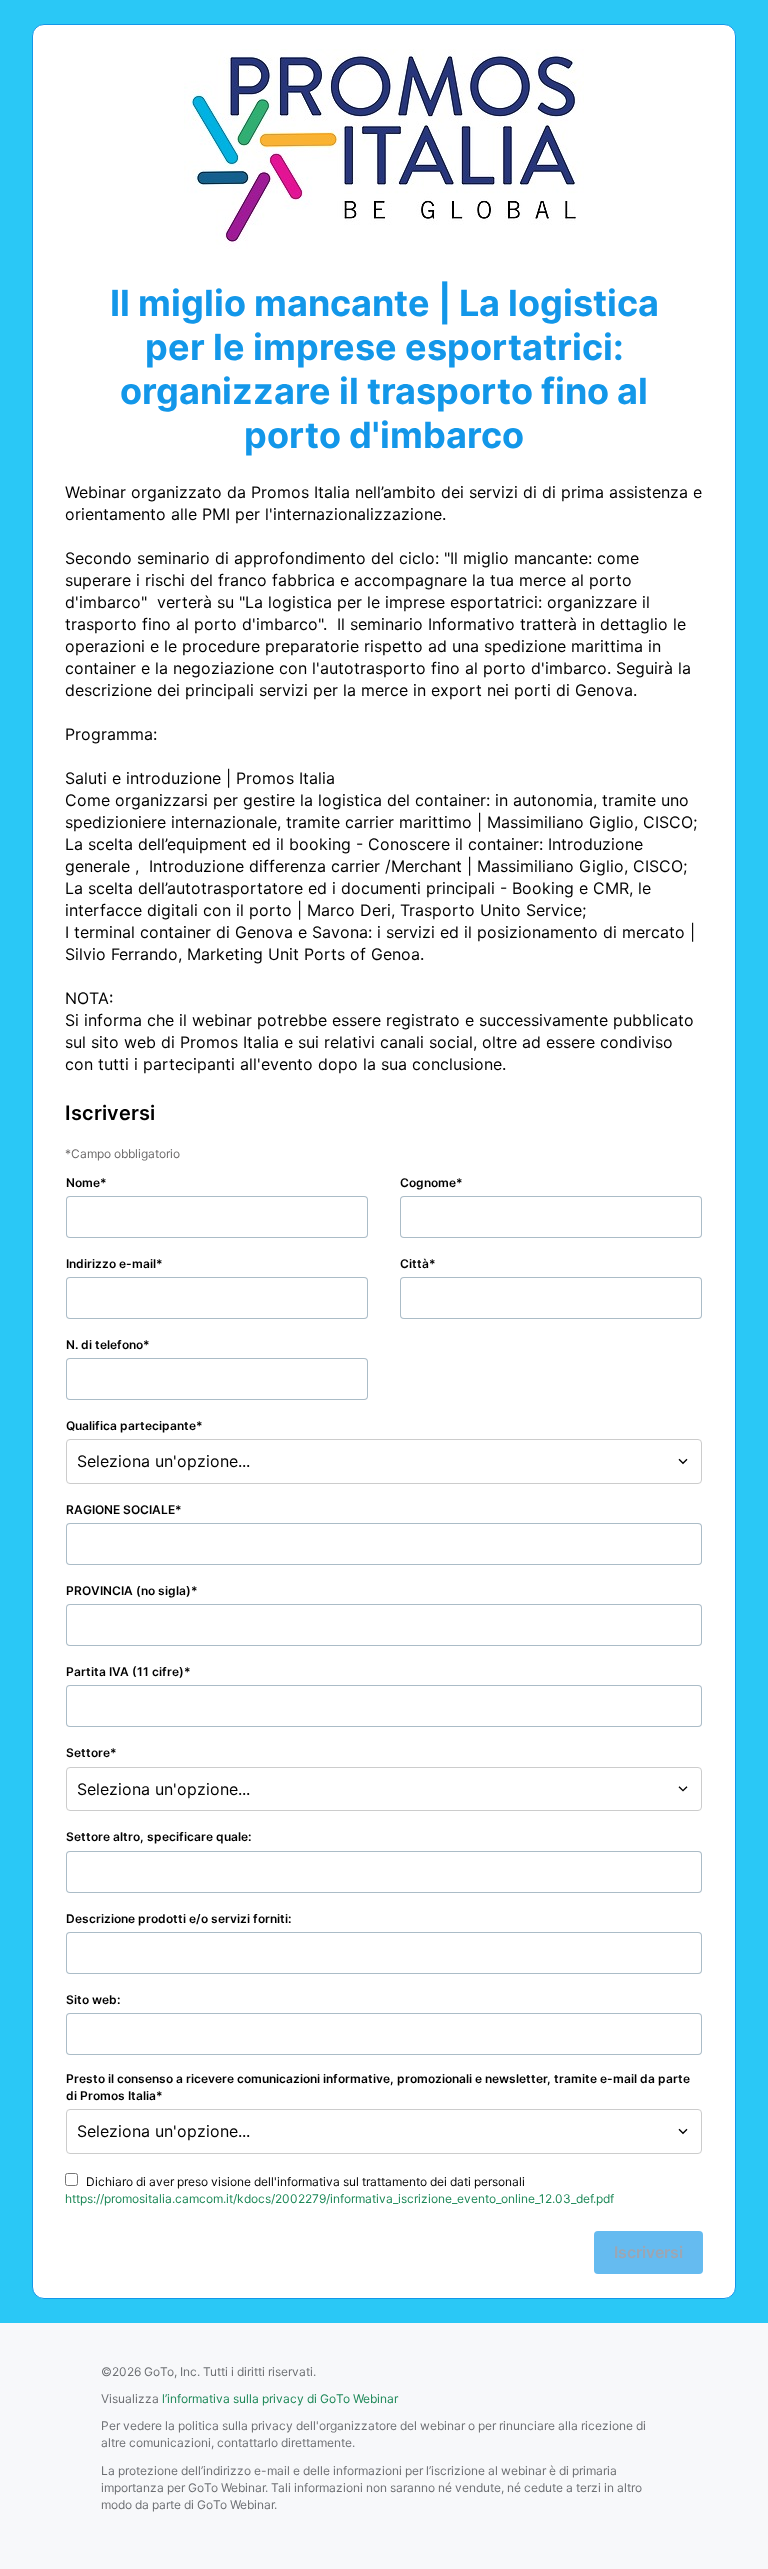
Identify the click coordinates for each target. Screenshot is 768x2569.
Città (414, 1263)
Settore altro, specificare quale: (158, 1836)
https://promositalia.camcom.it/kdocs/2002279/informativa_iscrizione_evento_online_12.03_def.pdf (339, 2198)
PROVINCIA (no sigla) (128, 1590)
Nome (83, 1182)
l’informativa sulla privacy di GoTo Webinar (280, 2398)
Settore (88, 1752)
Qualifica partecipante (131, 1425)
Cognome (428, 1182)
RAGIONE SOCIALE (120, 1509)
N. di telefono (104, 1344)
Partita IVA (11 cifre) (125, 1671)
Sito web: (93, 1999)
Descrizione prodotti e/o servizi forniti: (178, 1918)
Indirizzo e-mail (111, 1263)
